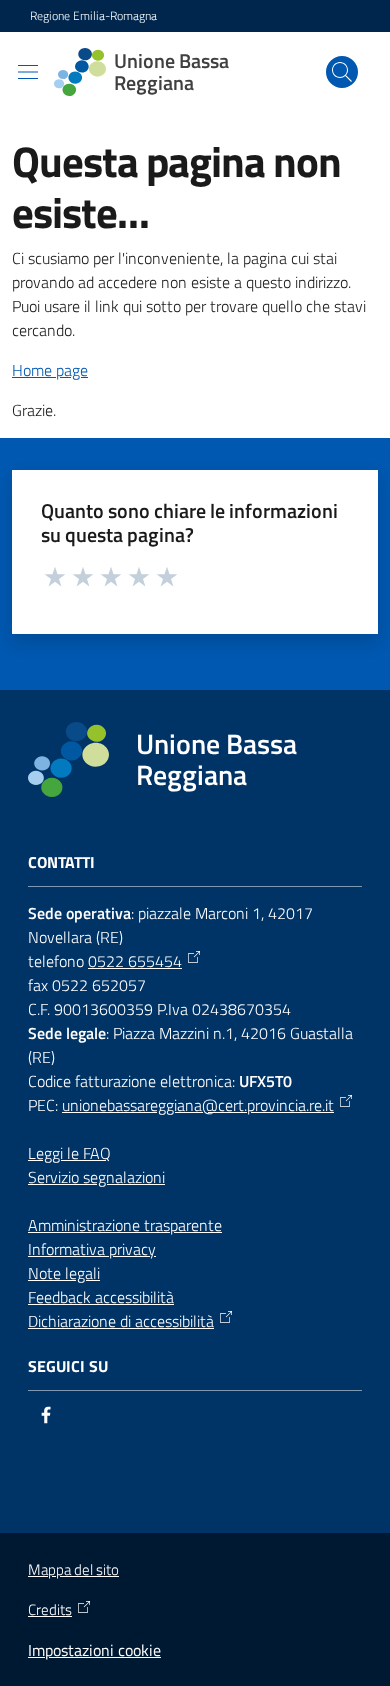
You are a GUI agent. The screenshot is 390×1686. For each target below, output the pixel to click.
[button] (342, 72)
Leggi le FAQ (69, 1153)
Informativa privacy (92, 1249)
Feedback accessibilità (101, 1297)
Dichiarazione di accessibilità (121, 1321)
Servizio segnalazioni (96, 1177)
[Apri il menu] (28, 72)
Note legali (64, 1273)
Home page (50, 370)
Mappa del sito (73, 1569)
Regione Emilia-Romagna (93, 16)
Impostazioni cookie (94, 1650)
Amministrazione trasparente (125, 1225)
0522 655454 (135, 961)
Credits (50, 1610)
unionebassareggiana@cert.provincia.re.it (198, 1105)
